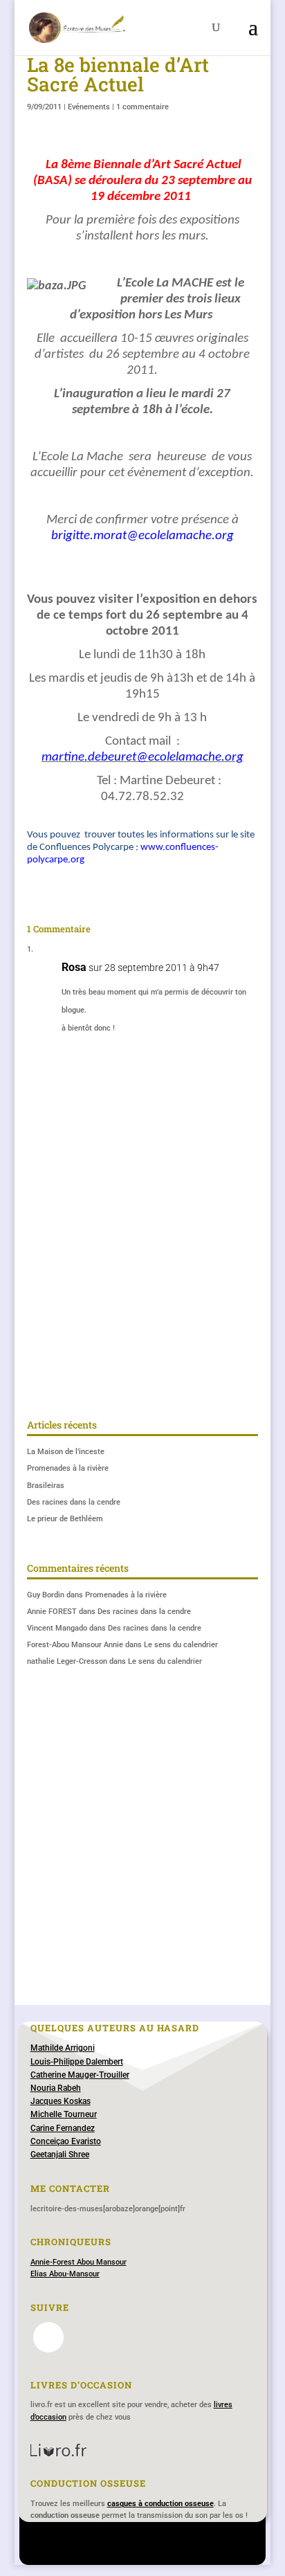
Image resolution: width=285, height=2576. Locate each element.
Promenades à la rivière (68, 1468)
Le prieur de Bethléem (65, 1519)
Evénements (89, 107)
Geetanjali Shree (60, 2155)
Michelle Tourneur (64, 2114)
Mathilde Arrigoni (63, 2048)
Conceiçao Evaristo (66, 2141)
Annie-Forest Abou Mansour (79, 2262)
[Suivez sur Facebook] (48, 2337)
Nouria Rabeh (56, 2088)
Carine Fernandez (63, 2128)
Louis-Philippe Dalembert (77, 2062)
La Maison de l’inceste (66, 1452)
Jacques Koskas (61, 2101)
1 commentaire (142, 107)
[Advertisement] (142, 1250)
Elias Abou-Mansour (65, 2274)
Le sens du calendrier (181, 1645)
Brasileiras (46, 1486)
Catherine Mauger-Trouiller (80, 2075)
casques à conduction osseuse (160, 2504)
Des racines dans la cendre (74, 1502)
